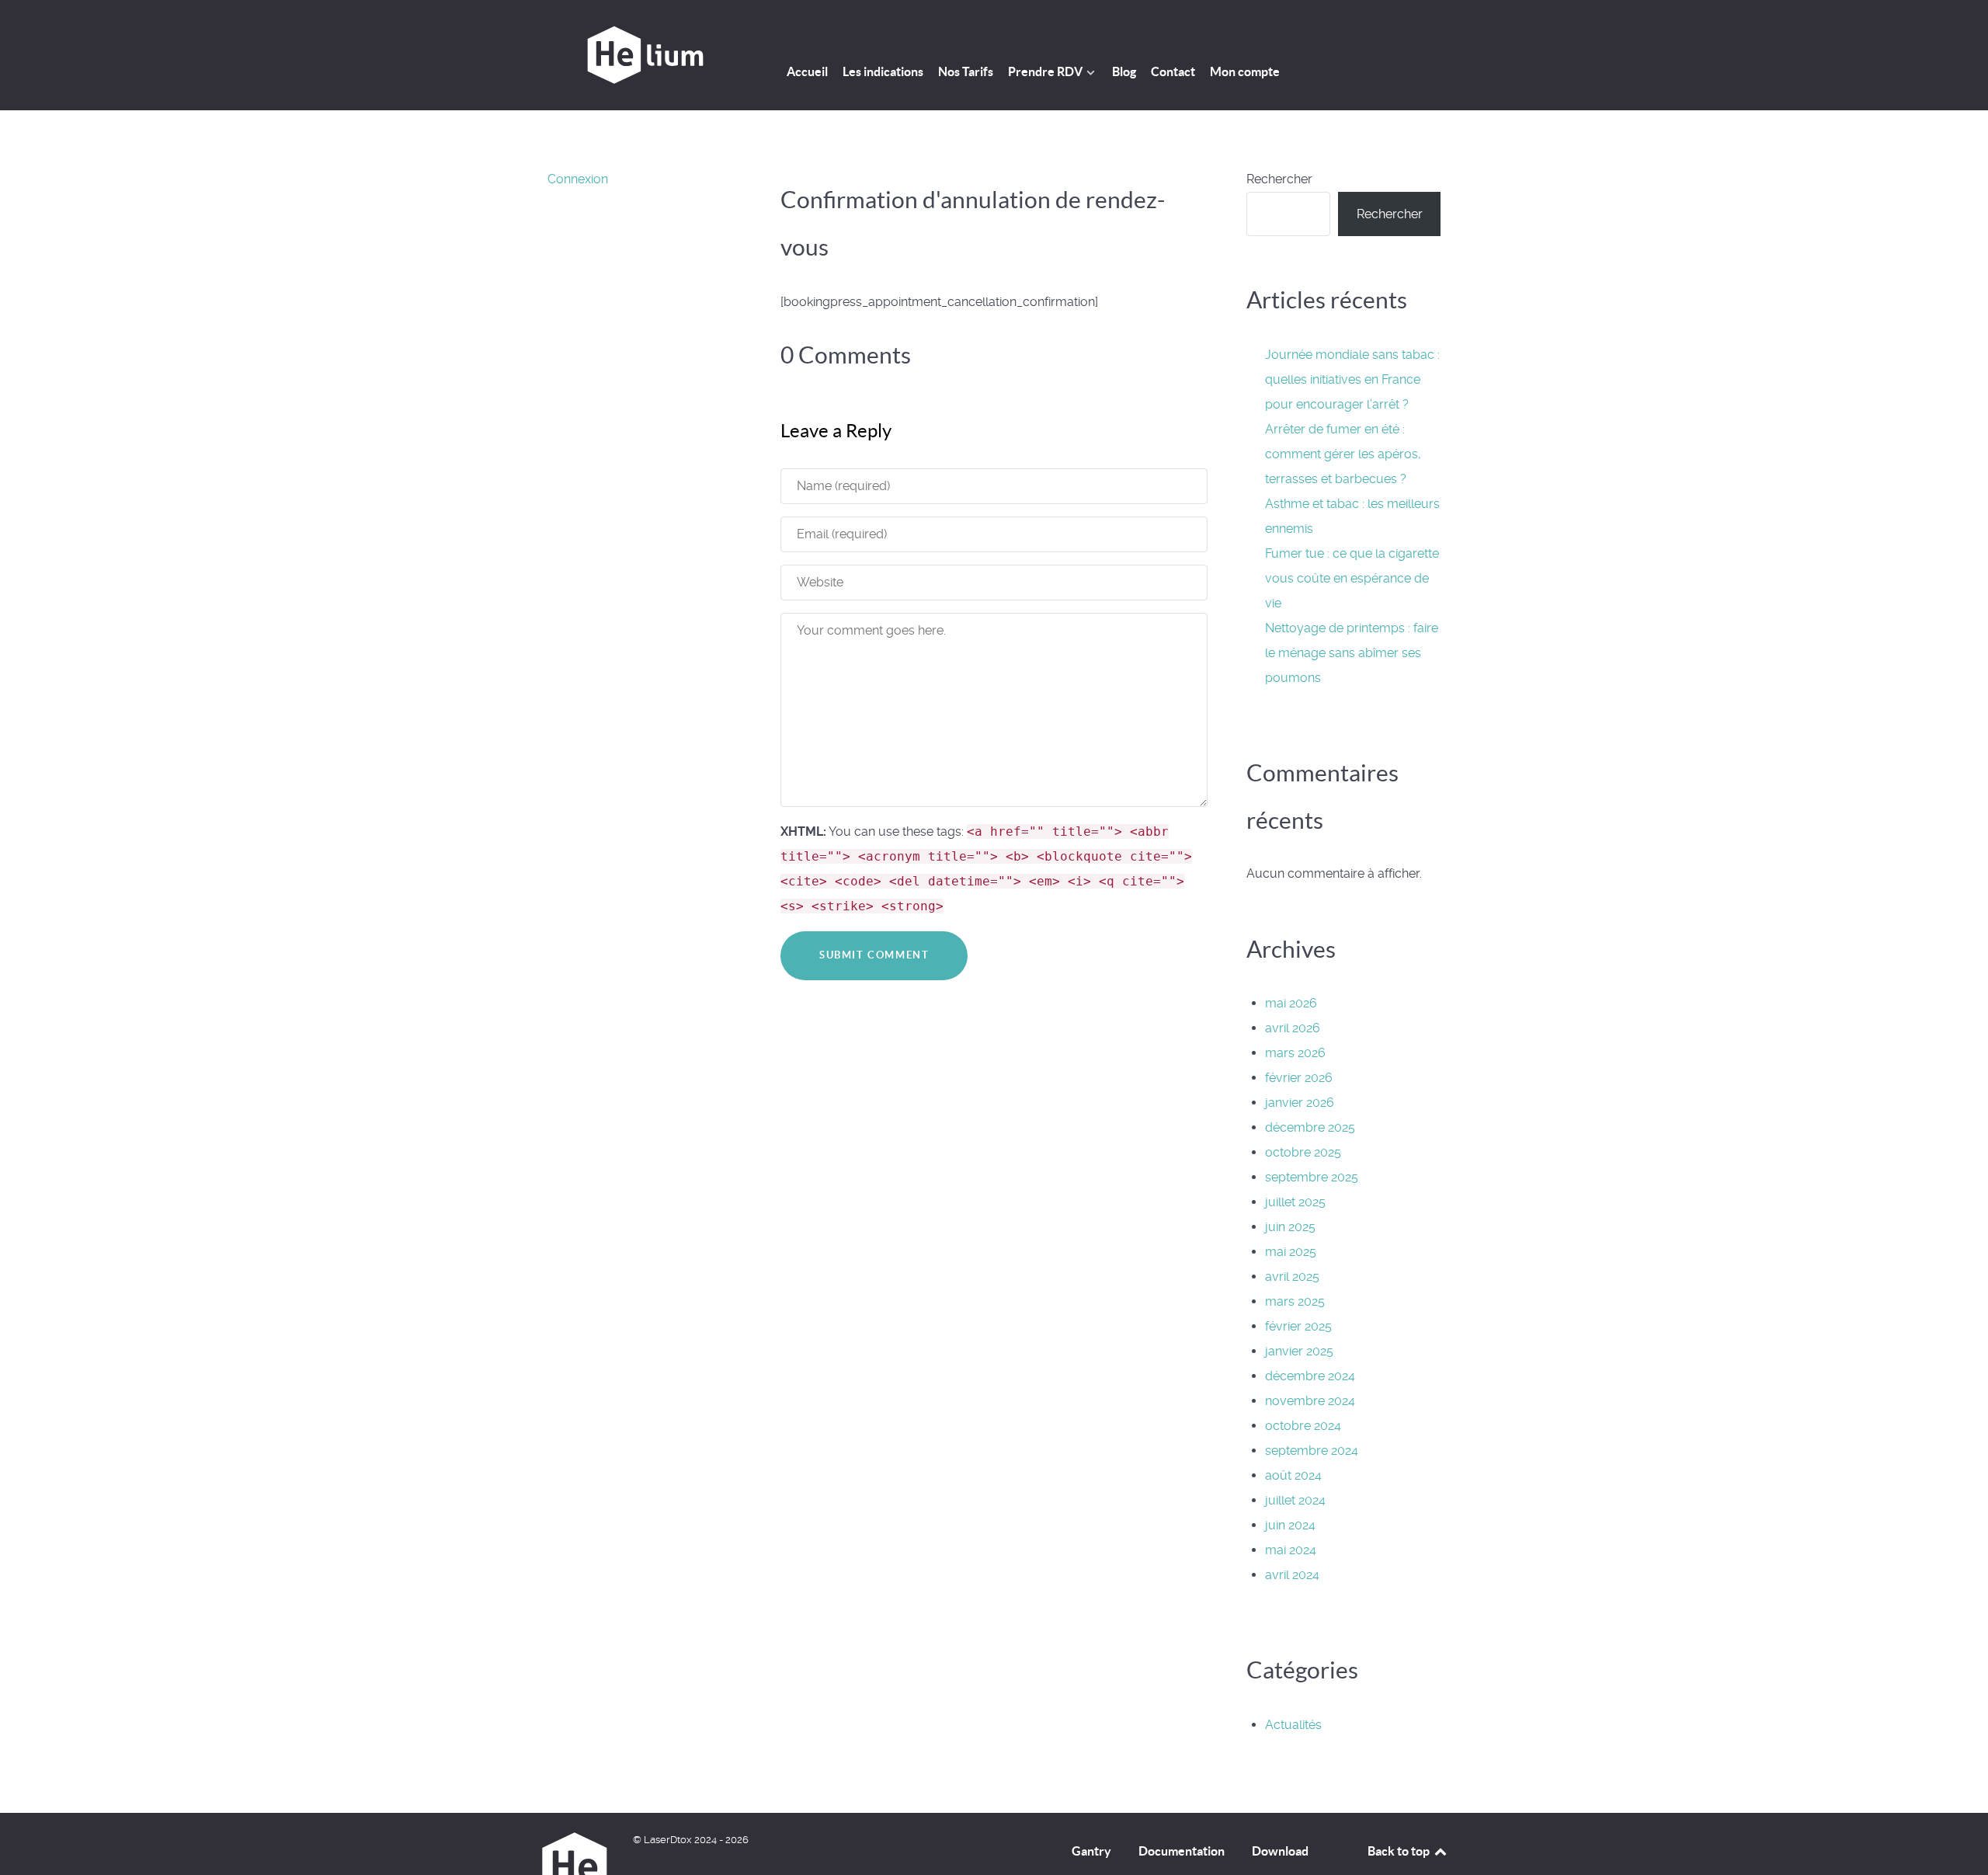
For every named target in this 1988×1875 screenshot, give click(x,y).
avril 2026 (1293, 1028)
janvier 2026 (1300, 1103)
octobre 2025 (1303, 1152)
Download (1280, 1851)
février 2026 (1299, 1078)
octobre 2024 (1303, 1426)
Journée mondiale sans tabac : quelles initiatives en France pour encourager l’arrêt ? (1352, 379)
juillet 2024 (1295, 1500)
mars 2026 (1295, 1053)
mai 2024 (1291, 1550)
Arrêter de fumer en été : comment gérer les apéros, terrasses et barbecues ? (1343, 454)
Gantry (1091, 1851)
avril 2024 (1292, 1575)
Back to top (1400, 1851)
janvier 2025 (1299, 1351)
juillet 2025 (1295, 1202)
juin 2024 (1290, 1525)
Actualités (1293, 1725)
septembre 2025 (1312, 1177)
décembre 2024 (1310, 1376)
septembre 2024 (1312, 1451)
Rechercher (1279, 179)
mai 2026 (1291, 1003)
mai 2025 (1291, 1252)
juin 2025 (1290, 1227)
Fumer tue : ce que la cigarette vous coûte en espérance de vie (1352, 578)
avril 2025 (1292, 1277)
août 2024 (1293, 1475)
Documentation (1182, 1851)
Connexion (578, 179)
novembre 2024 (1310, 1401)
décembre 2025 (1310, 1127)
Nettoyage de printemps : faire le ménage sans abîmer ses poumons (1352, 653)
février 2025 (1298, 1326)
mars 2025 (1295, 1301)
